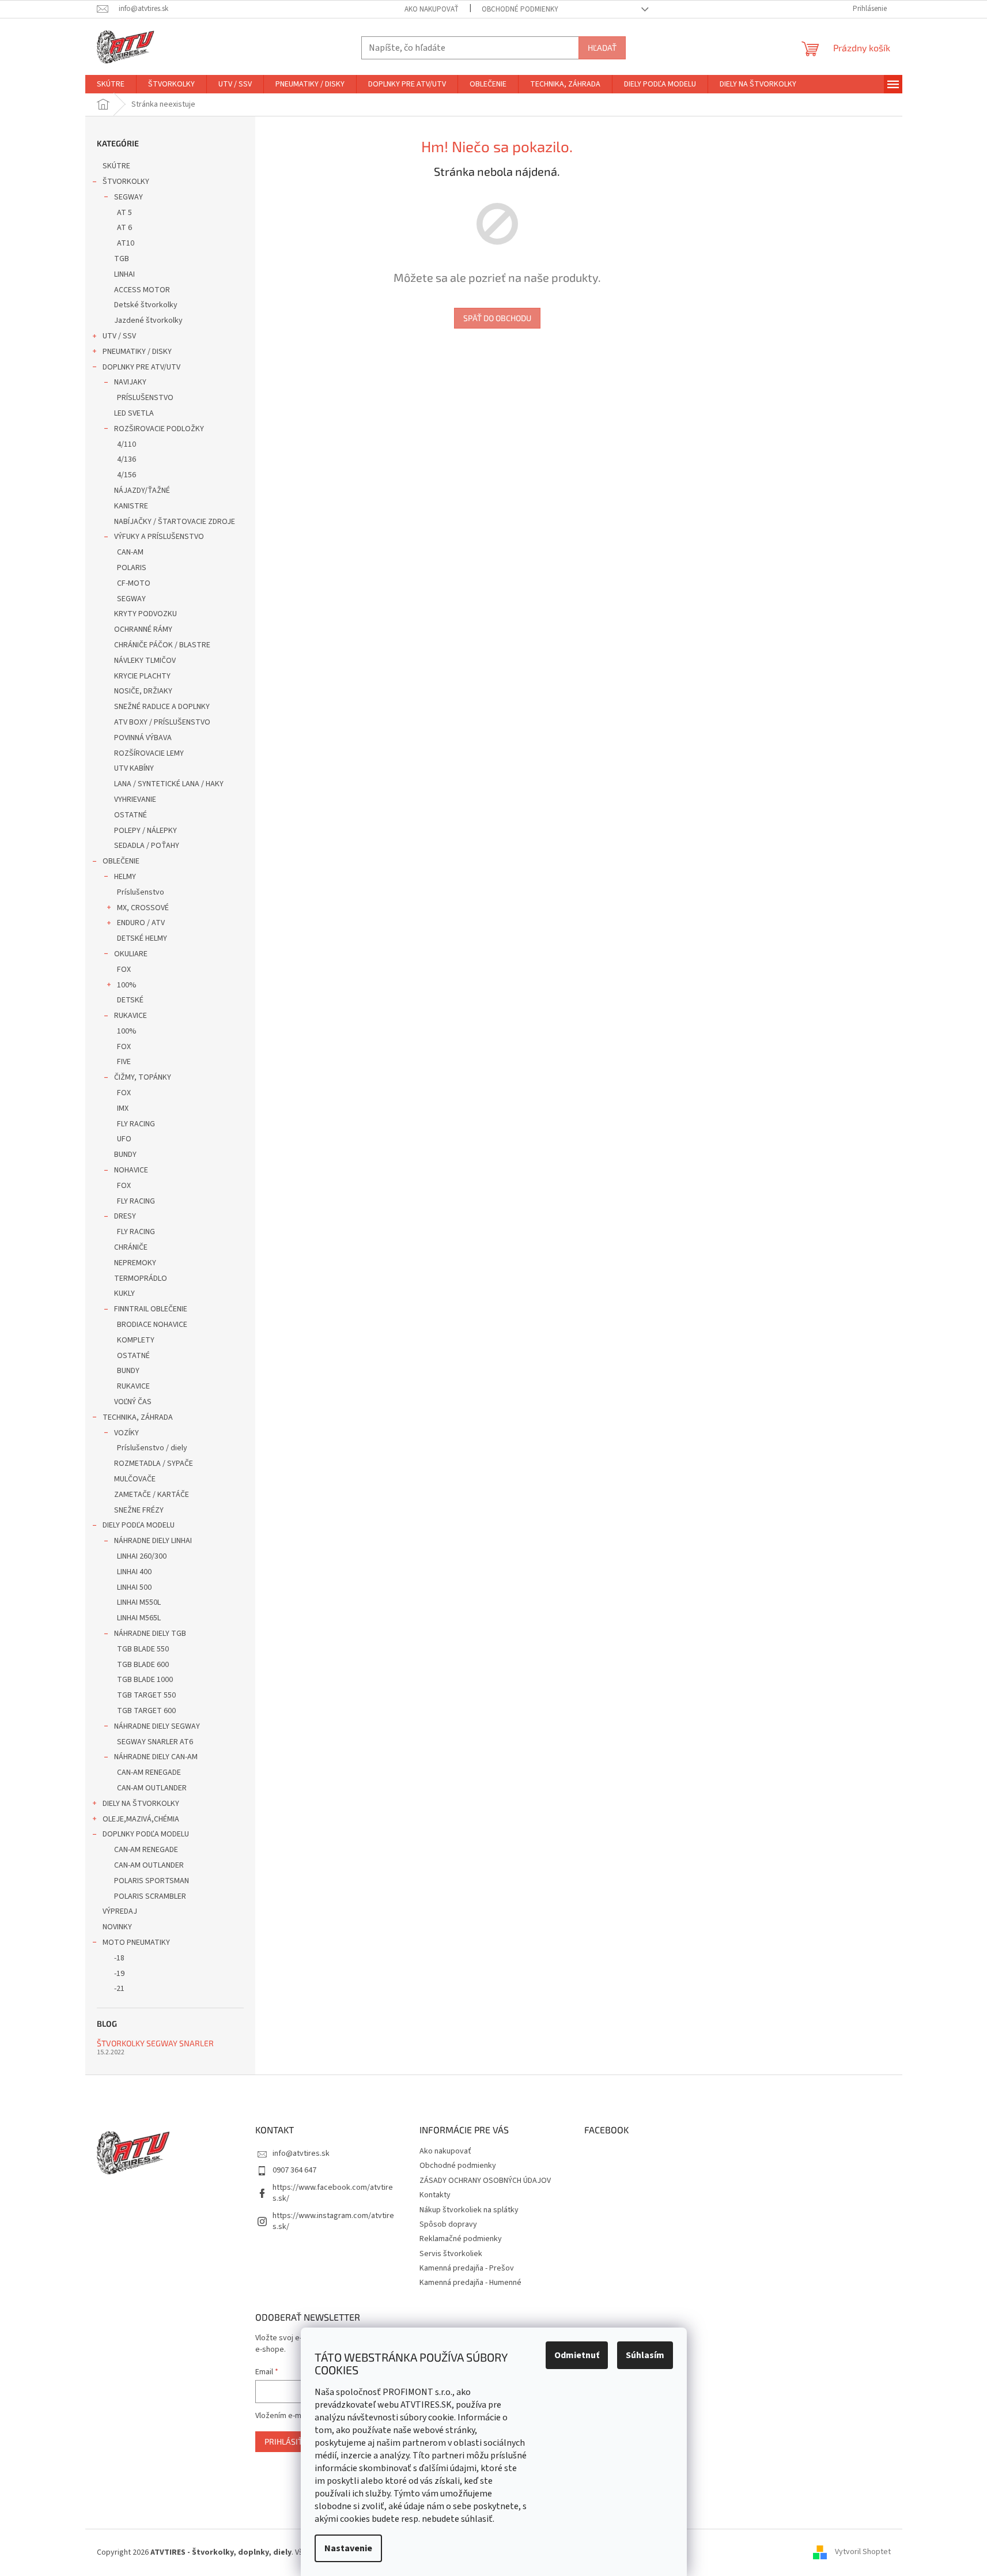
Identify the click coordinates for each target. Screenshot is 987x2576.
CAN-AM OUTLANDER (152, 1788)
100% (127, 985)
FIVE (124, 1062)
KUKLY (124, 1293)
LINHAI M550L (139, 1602)
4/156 (126, 475)
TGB (122, 259)
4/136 (126, 459)
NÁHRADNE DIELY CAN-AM (156, 1757)
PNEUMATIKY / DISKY (137, 352)
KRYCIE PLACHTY (142, 676)
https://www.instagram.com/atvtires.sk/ (333, 2221)
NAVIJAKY (130, 382)
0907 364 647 (294, 2170)
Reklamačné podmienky (461, 2239)
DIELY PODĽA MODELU (139, 1525)
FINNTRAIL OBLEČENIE (151, 1309)
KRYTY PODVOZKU (145, 614)
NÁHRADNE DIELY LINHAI (153, 1541)
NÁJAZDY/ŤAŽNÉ (142, 491)
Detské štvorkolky (146, 305)
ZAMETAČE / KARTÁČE (152, 1495)
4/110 (126, 444)
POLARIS (132, 568)
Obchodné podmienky (520, 9)
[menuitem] (111, 84)
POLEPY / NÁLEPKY (145, 831)
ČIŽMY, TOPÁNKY (143, 1077)
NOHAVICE (131, 1170)
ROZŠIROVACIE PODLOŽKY (159, 429)
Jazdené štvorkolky (148, 320)
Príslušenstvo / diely (152, 1448)
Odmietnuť (577, 2355)
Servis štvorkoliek (451, 2254)
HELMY (125, 877)
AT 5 (124, 213)
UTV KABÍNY (134, 768)
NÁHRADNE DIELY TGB (150, 1634)
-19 (119, 1974)
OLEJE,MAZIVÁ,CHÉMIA (141, 1819)
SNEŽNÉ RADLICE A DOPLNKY (162, 707)
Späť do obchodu (497, 318)
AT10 (126, 243)
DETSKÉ (130, 1000)
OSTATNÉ (131, 815)
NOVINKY (117, 1927)
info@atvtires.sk (301, 2153)
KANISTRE (131, 506)
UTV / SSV (119, 336)
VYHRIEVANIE (135, 799)
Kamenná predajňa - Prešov (467, 2268)
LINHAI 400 (134, 1572)
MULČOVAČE (135, 1479)
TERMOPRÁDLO (141, 1278)
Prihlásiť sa (289, 2441)
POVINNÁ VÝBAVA (143, 738)
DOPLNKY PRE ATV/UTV (141, 367)
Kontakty (435, 2195)
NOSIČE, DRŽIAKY (143, 691)
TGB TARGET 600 (146, 1711)
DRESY (125, 1216)
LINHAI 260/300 (142, 1556)
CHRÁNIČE (131, 1247)
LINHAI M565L (139, 1618)
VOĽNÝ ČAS (133, 1402)
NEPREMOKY (135, 1263)
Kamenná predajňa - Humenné (470, 2283)
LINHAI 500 (134, 1587)
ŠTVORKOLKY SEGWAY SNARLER (155, 2043)
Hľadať (602, 48)
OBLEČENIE (121, 861)
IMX (123, 1108)
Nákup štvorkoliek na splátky (469, 2210)
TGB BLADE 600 (143, 1665)
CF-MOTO (134, 583)
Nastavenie (348, 2548)
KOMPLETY (136, 1340)
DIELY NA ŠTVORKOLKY (141, 1804)
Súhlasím (645, 2355)
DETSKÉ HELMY (142, 938)
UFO (124, 1139)
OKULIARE (131, 954)
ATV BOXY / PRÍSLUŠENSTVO (162, 722)
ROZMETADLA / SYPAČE (154, 1464)
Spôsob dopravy (448, 2224)
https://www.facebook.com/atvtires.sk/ (333, 2193)
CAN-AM (130, 552)
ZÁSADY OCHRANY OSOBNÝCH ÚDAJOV (485, 2181)
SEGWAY (128, 197)
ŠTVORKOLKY (126, 182)
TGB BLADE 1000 (145, 1680)
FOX (124, 970)
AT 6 (124, 228)
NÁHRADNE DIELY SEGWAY (157, 1726)
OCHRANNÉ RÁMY (143, 629)
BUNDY (125, 1155)
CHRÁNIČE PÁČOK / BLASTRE (162, 645)
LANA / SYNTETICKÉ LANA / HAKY (169, 784)
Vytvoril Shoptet (863, 2552)
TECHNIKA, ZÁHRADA (138, 1417)
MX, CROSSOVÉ (143, 908)
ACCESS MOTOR (142, 290)
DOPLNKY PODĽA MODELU (146, 1834)
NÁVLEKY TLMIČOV (145, 661)
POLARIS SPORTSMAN (152, 1881)
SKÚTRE (116, 166)
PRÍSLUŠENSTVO (145, 398)
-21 (119, 1989)
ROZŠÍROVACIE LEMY (149, 753)
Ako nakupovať (432, 9)
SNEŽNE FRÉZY (139, 1510)
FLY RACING (136, 1124)
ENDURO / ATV (141, 923)
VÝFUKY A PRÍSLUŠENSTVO (159, 537)
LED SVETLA (134, 413)
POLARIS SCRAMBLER (150, 1896)
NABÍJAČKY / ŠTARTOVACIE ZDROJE (175, 522)
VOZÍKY (126, 1433)
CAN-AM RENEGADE (149, 1772)
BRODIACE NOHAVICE (152, 1325)
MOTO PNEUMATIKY (136, 1943)
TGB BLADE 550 (143, 1649)
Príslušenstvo (141, 892)
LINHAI (124, 274)
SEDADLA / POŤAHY (147, 846)
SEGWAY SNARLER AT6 (155, 1742)
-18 (119, 1958)
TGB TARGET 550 (146, 1695)
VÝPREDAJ (120, 1911)
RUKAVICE (131, 1016)
